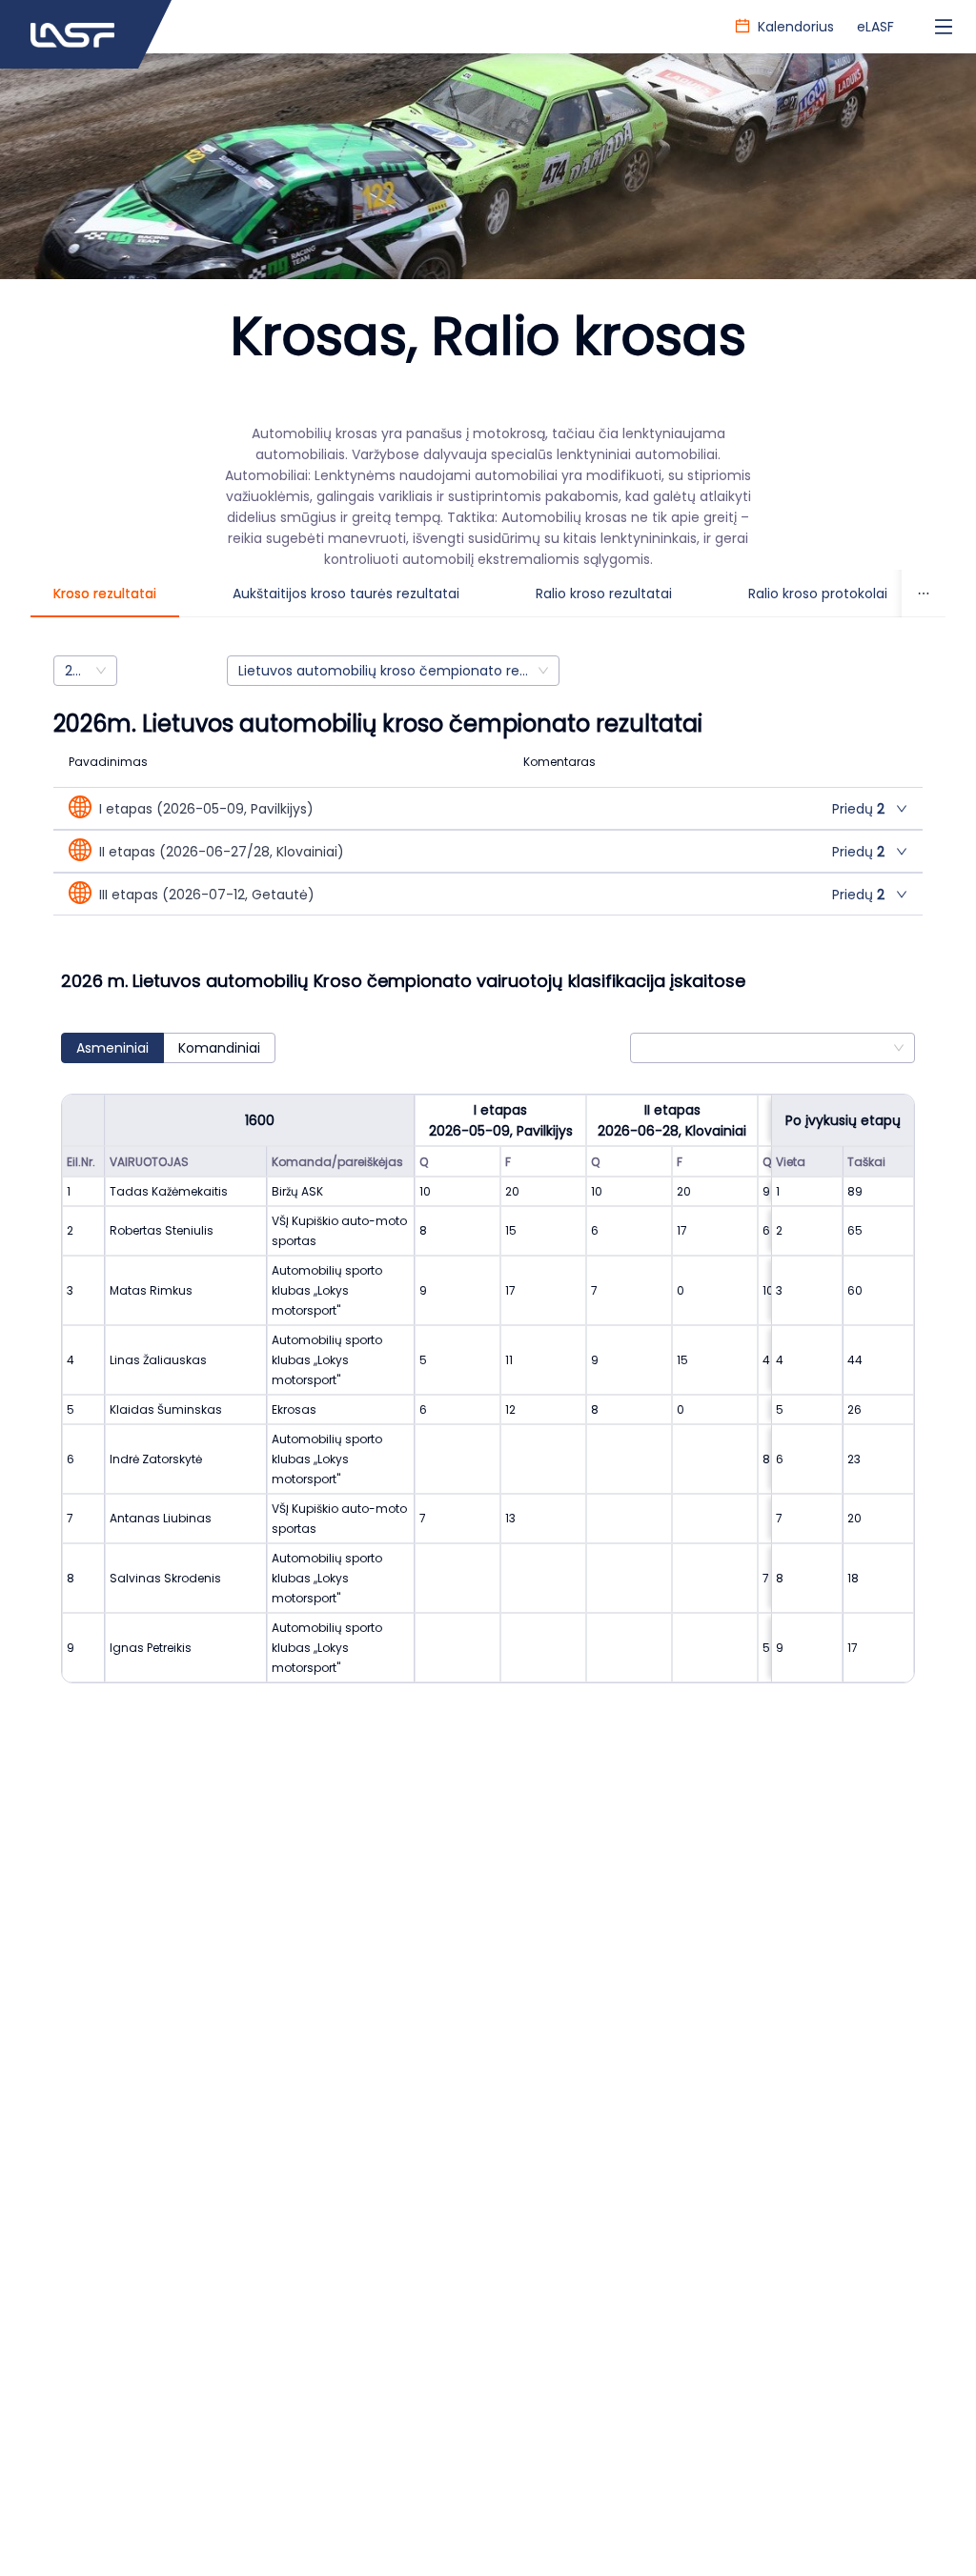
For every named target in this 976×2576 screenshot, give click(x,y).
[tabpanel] (488, 1188)
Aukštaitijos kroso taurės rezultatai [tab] (346, 594)
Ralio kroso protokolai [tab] (818, 594)
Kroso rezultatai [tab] (105, 594)
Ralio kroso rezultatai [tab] (604, 594)
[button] (488, 808)
